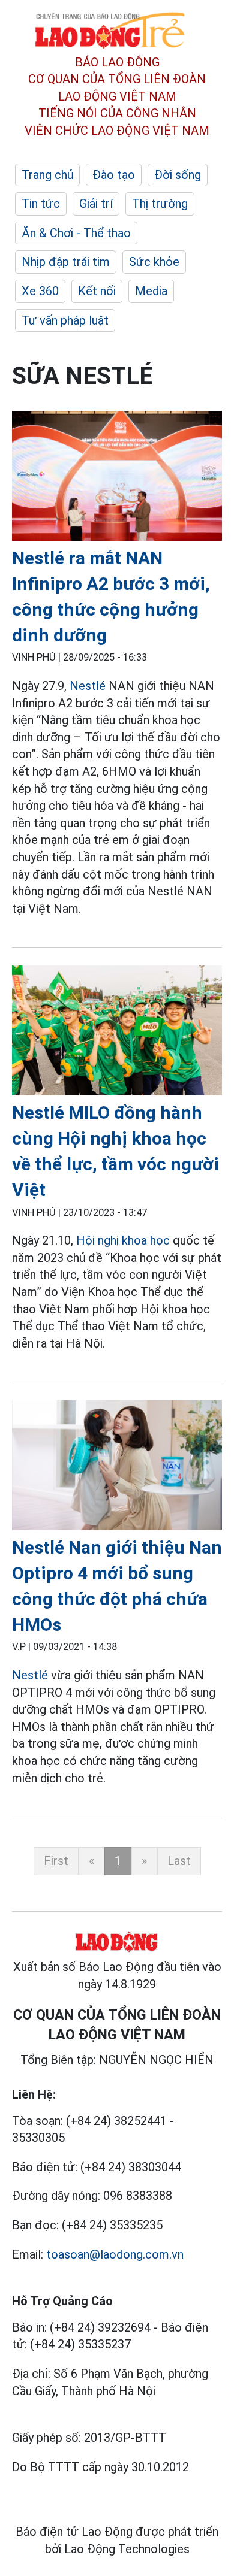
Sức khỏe (154, 262)
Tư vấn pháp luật (65, 320)
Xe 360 (40, 291)
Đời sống (178, 175)
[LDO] (117, 478)
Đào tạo (114, 175)
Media (151, 291)
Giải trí (96, 204)
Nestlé (88, 686)
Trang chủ (47, 175)
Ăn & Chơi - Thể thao (76, 233)
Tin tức (41, 204)
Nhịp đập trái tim (66, 262)
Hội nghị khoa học (123, 1240)
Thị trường (160, 204)
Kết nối (97, 291)
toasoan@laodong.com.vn (115, 2254)
